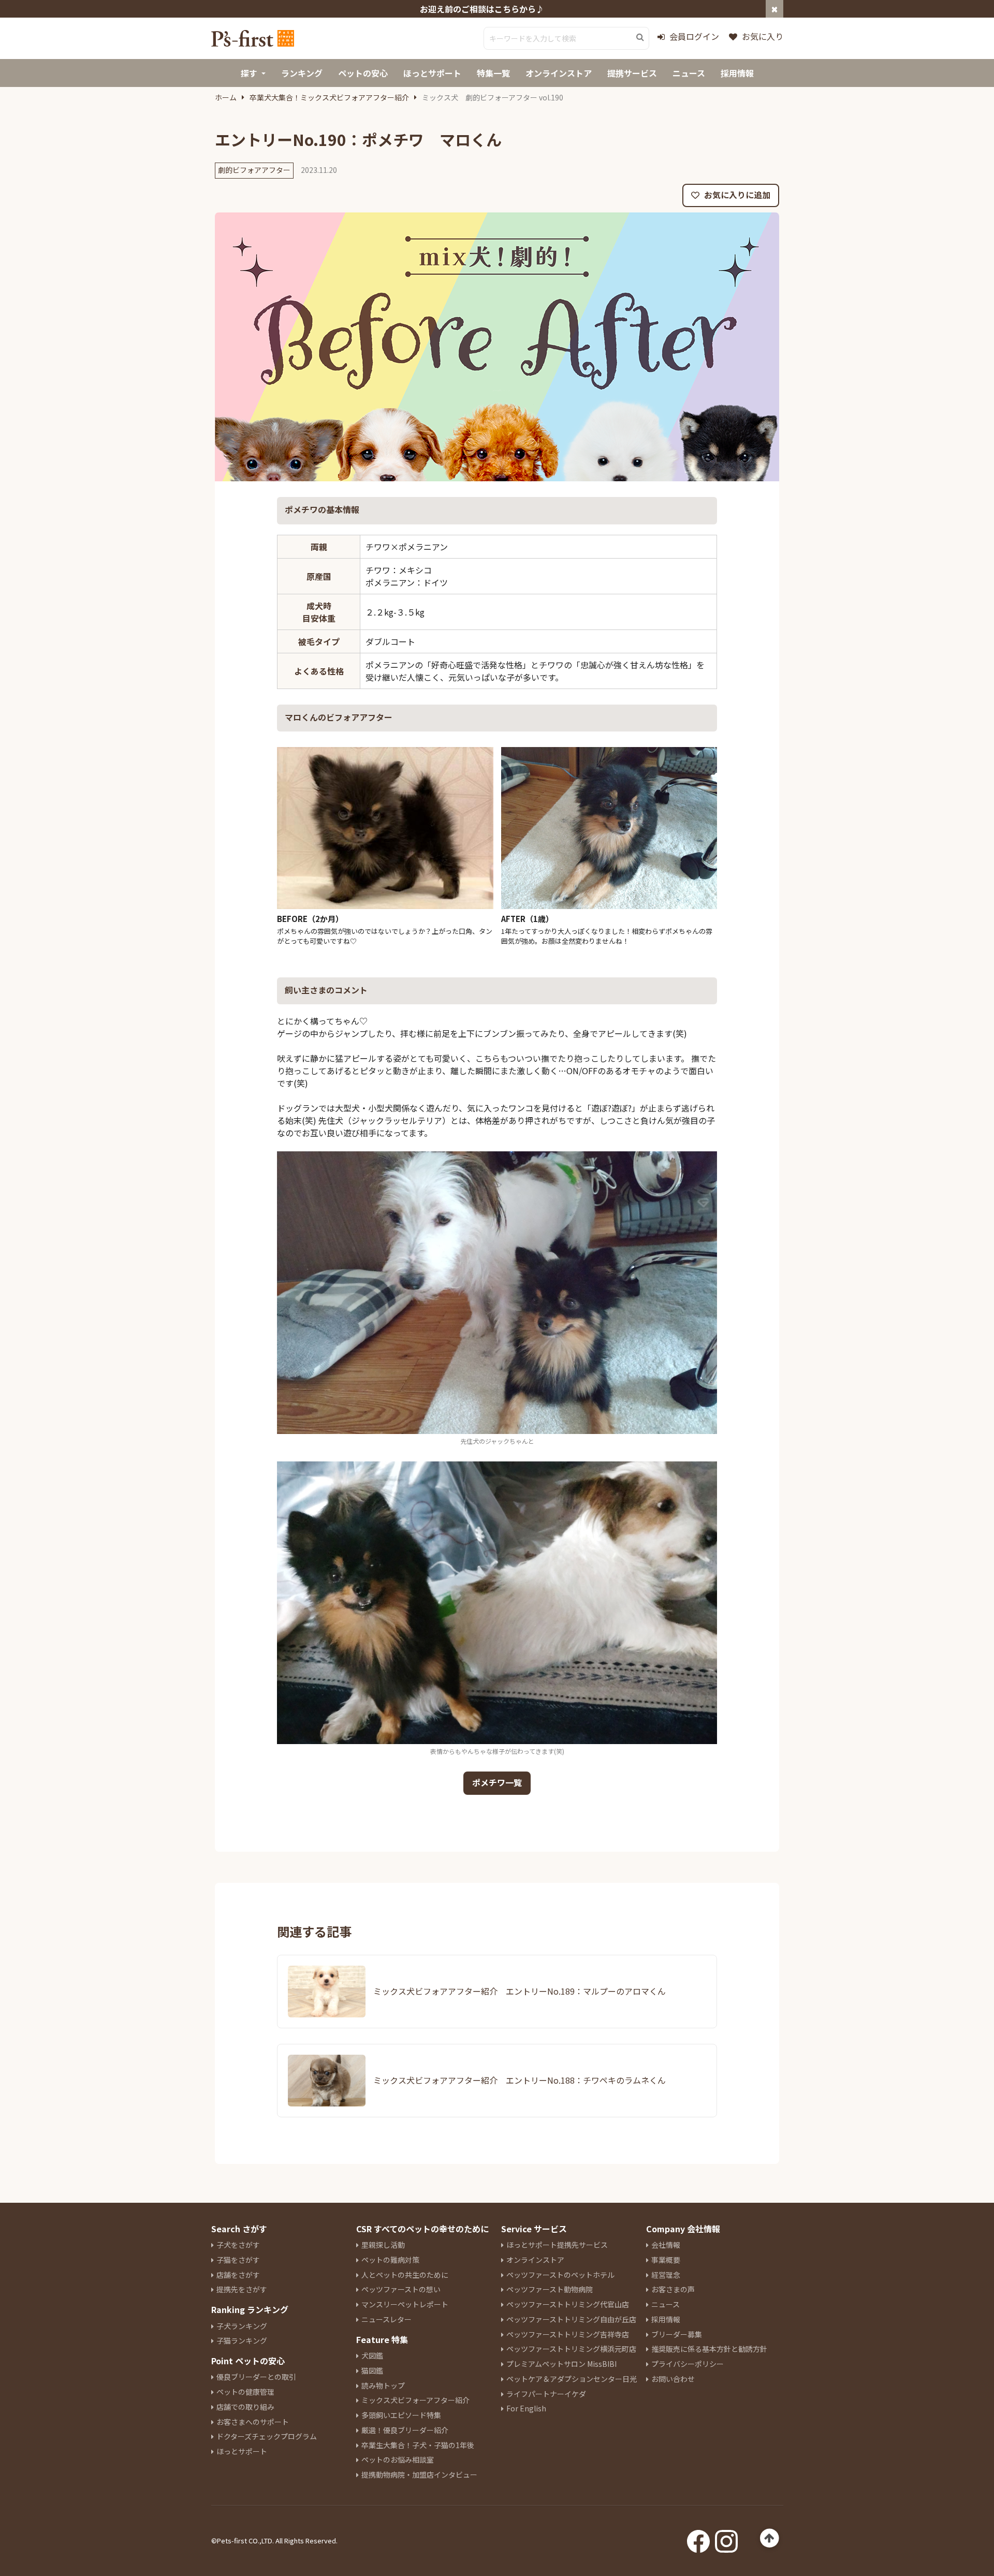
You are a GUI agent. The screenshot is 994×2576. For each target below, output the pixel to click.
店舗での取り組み (245, 2407)
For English (526, 2408)
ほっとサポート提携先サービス (557, 2245)
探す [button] (249, 73)
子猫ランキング (242, 2340)
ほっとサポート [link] (432, 73)
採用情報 (666, 2319)
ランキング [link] (302, 73)
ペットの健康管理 (245, 2392)
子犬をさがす (238, 2245)
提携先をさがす (242, 2289)
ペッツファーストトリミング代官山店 (568, 2304)
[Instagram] (726, 2538)
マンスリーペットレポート (405, 2304)
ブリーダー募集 (677, 2334)
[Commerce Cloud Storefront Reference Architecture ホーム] (253, 38)
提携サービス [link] (632, 73)
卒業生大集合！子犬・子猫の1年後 (418, 2445)
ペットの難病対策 (390, 2260)
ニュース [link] (689, 73)
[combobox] (566, 38)
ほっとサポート (242, 2451)
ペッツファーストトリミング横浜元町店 (571, 2349)
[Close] (774, 9)
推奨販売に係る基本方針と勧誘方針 (709, 2349)
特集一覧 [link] (493, 73)
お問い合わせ (673, 2379)
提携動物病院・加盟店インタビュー (419, 2475)
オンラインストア (535, 2260)
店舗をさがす (238, 2275)
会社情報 (666, 2245)
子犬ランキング (242, 2326)
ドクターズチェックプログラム (267, 2436)
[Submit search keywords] (640, 37)
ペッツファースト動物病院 (550, 2289)
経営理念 (666, 2275)
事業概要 (666, 2260)
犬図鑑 (372, 2355)
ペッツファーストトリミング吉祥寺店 (568, 2334)
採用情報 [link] (737, 73)
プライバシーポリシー (688, 2364)
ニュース (666, 2304)
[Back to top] (770, 2538)
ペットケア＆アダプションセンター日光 (572, 2379)
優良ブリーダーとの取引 (256, 2377)
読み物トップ (383, 2385)
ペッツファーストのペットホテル (560, 2275)
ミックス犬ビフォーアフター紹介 (415, 2400)
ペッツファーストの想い (401, 2289)
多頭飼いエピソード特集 (401, 2415)
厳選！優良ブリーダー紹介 (405, 2430)
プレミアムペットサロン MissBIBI (561, 2364)
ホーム (226, 97)
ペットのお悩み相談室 (398, 2460)
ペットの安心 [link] (363, 73)
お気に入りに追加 (736, 195)
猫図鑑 (372, 2370)
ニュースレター (386, 2319)
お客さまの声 (673, 2289)
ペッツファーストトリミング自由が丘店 (571, 2319)
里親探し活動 (383, 2245)
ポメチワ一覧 (497, 1782)
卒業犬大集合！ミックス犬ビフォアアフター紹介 (329, 97)
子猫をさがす (238, 2260)
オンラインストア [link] (559, 73)
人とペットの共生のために (405, 2275)
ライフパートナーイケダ (546, 2394)
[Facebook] (698, 2538)
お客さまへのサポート (253, 2422)
